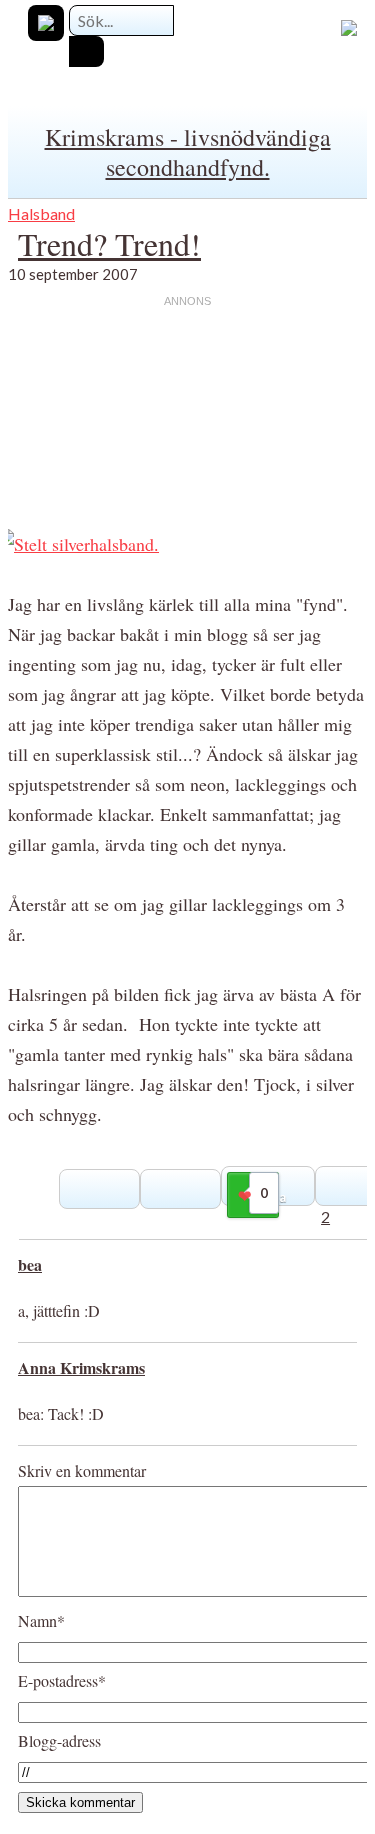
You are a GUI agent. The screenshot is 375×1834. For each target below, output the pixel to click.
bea (30, 1264)
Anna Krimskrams (81, 1367)
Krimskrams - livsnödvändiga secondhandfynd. (188, 152)
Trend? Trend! (109, 243)
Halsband (41, 213)
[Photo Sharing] (78, 544)
